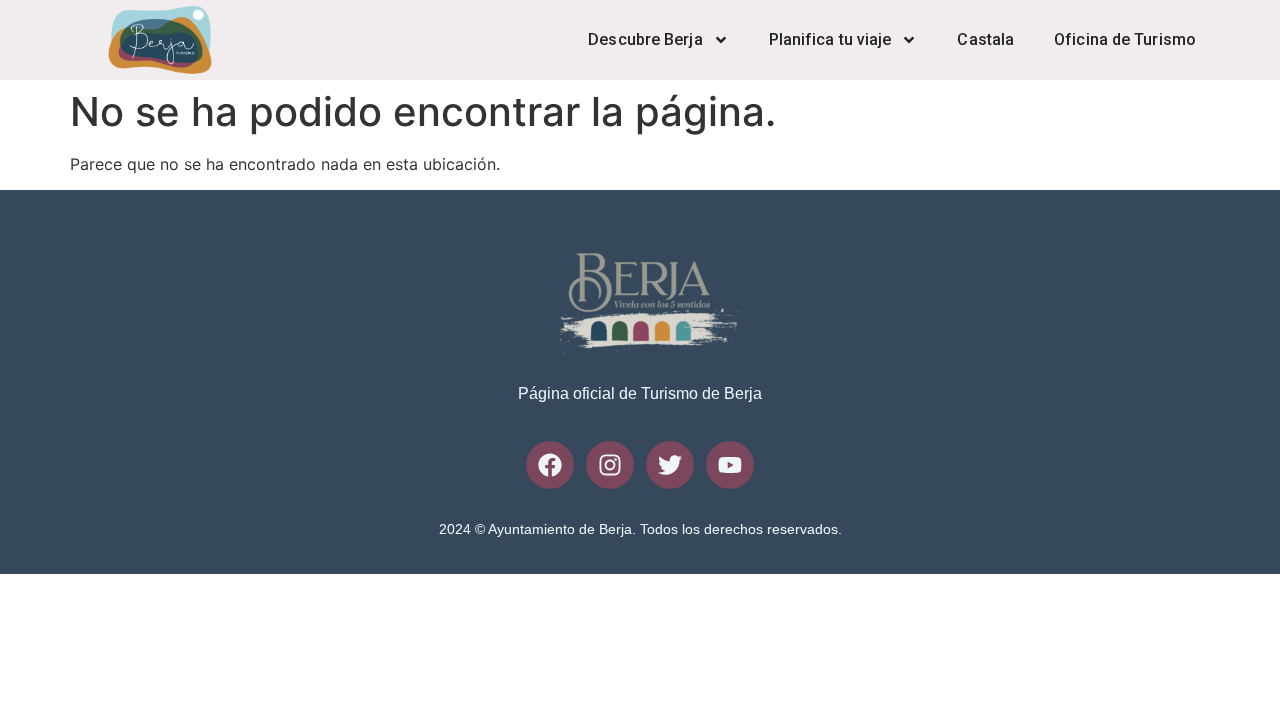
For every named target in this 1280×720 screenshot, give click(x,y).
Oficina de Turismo (1125, 39)
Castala (985, 39)
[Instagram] (610, 465)
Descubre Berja (645, 39)
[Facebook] (550, 465)
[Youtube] (730, 465)
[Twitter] (670, 465)
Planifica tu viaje (830, 39)
